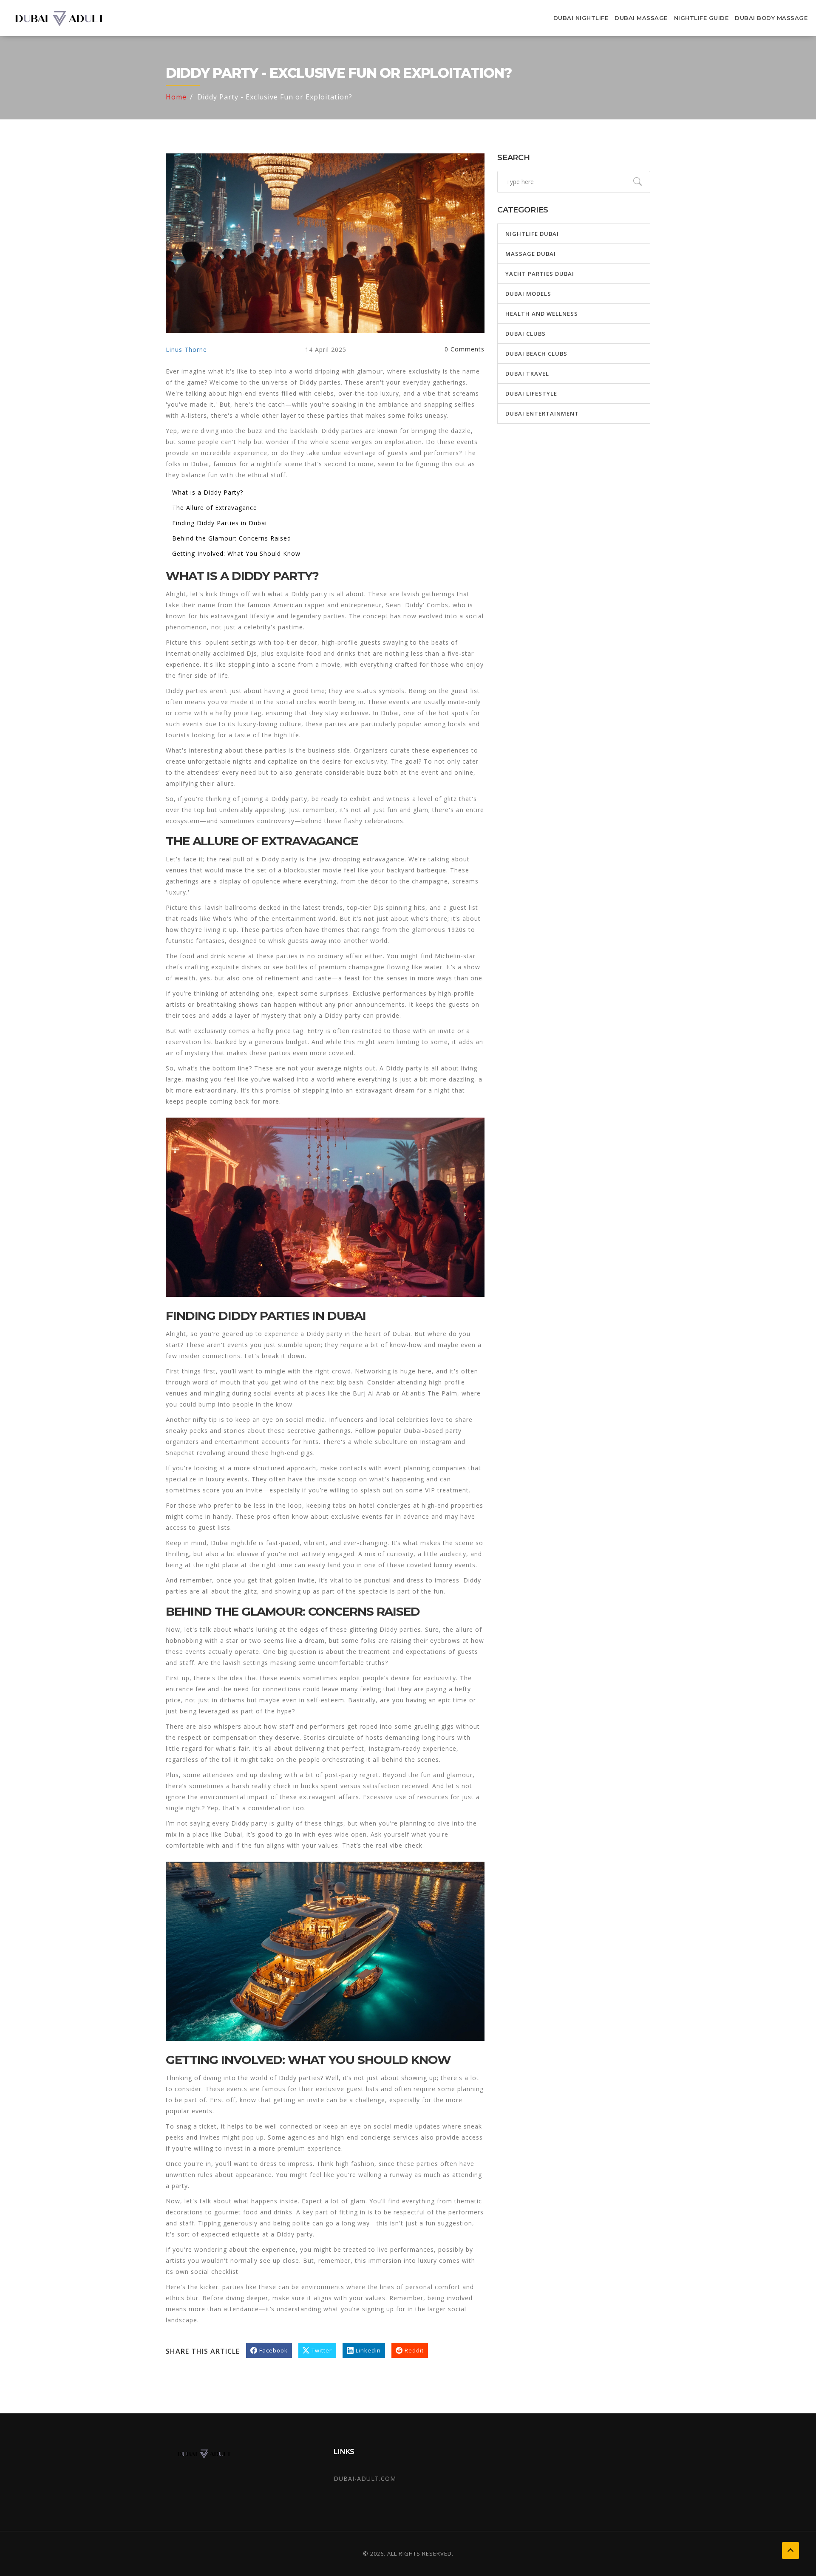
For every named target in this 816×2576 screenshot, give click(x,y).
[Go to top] (790, 2551)
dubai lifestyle (531, 393)
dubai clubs (526, 334)
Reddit (414, 2350)
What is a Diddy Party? (208, 492)
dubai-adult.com (365, 2478)
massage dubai (531, 254)
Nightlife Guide (701, 18)
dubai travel (527, 374)
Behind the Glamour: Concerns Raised (232, 538)
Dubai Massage (641, 18)
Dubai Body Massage (771, 18)
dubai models (528, 294)
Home (176, 97)
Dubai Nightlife (581, 18)
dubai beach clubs (536, 354)
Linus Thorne (186, 350)
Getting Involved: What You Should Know (236, 553)
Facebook (273, 2350)
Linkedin (368, 2350)
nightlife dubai (532, 234)
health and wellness (542, 314)
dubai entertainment (542, 413)
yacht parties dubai (540, 274)
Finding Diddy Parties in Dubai (220, 523)
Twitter (322, 2350)
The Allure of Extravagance (215, 508)
